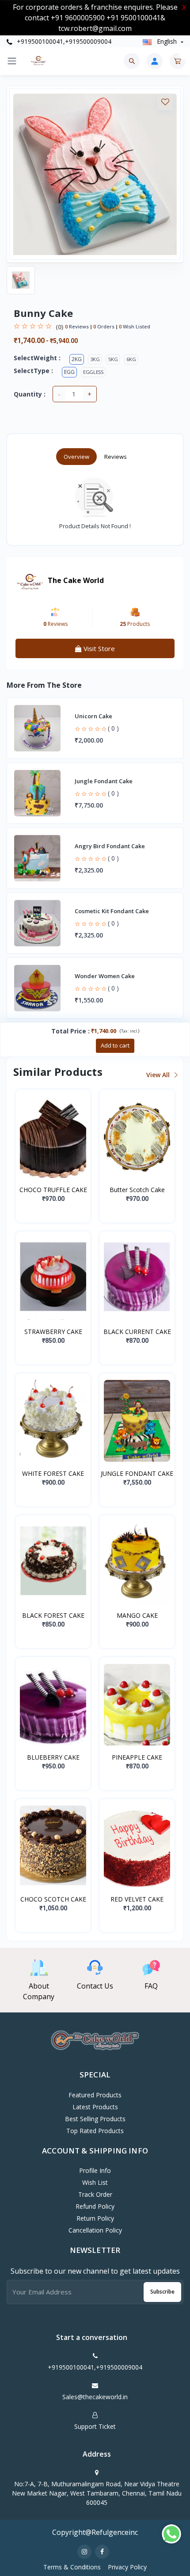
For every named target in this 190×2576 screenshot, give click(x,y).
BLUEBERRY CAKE (53, 1757)
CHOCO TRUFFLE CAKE (53, 1190)
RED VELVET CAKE (137, 1899)
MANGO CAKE (137, 1615)
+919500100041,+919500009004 (63, 41)
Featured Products (95, 2095)
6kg (131, 359)
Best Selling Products (95, 2119)
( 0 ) (113, 728)
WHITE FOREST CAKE (53, 1473)
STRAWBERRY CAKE (53, 1332)
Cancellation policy (95, 2230)
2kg (77, 359)
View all (159, 1075)
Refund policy (95, 2206)
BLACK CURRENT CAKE (137, 1332)
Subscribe (162, 2292)
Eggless (93, 372)
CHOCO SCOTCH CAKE (53, 1899)
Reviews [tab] (116, 457)
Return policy (95, 2218)
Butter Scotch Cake (137, 1190)
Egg (69, 372)
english (167, 41)
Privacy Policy (127, 2567)
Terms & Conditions (72, 2567)
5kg (113, 359)
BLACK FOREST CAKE (53, 1615)
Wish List (95, 2182)
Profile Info (95, 2170)
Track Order (95, 2194)
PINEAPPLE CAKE (137, 1757)
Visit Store (98, 648)
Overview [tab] (76, 457)
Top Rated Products (95, 2131)
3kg (95, 359)
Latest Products (95, 2107)
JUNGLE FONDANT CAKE (137, 1473)
